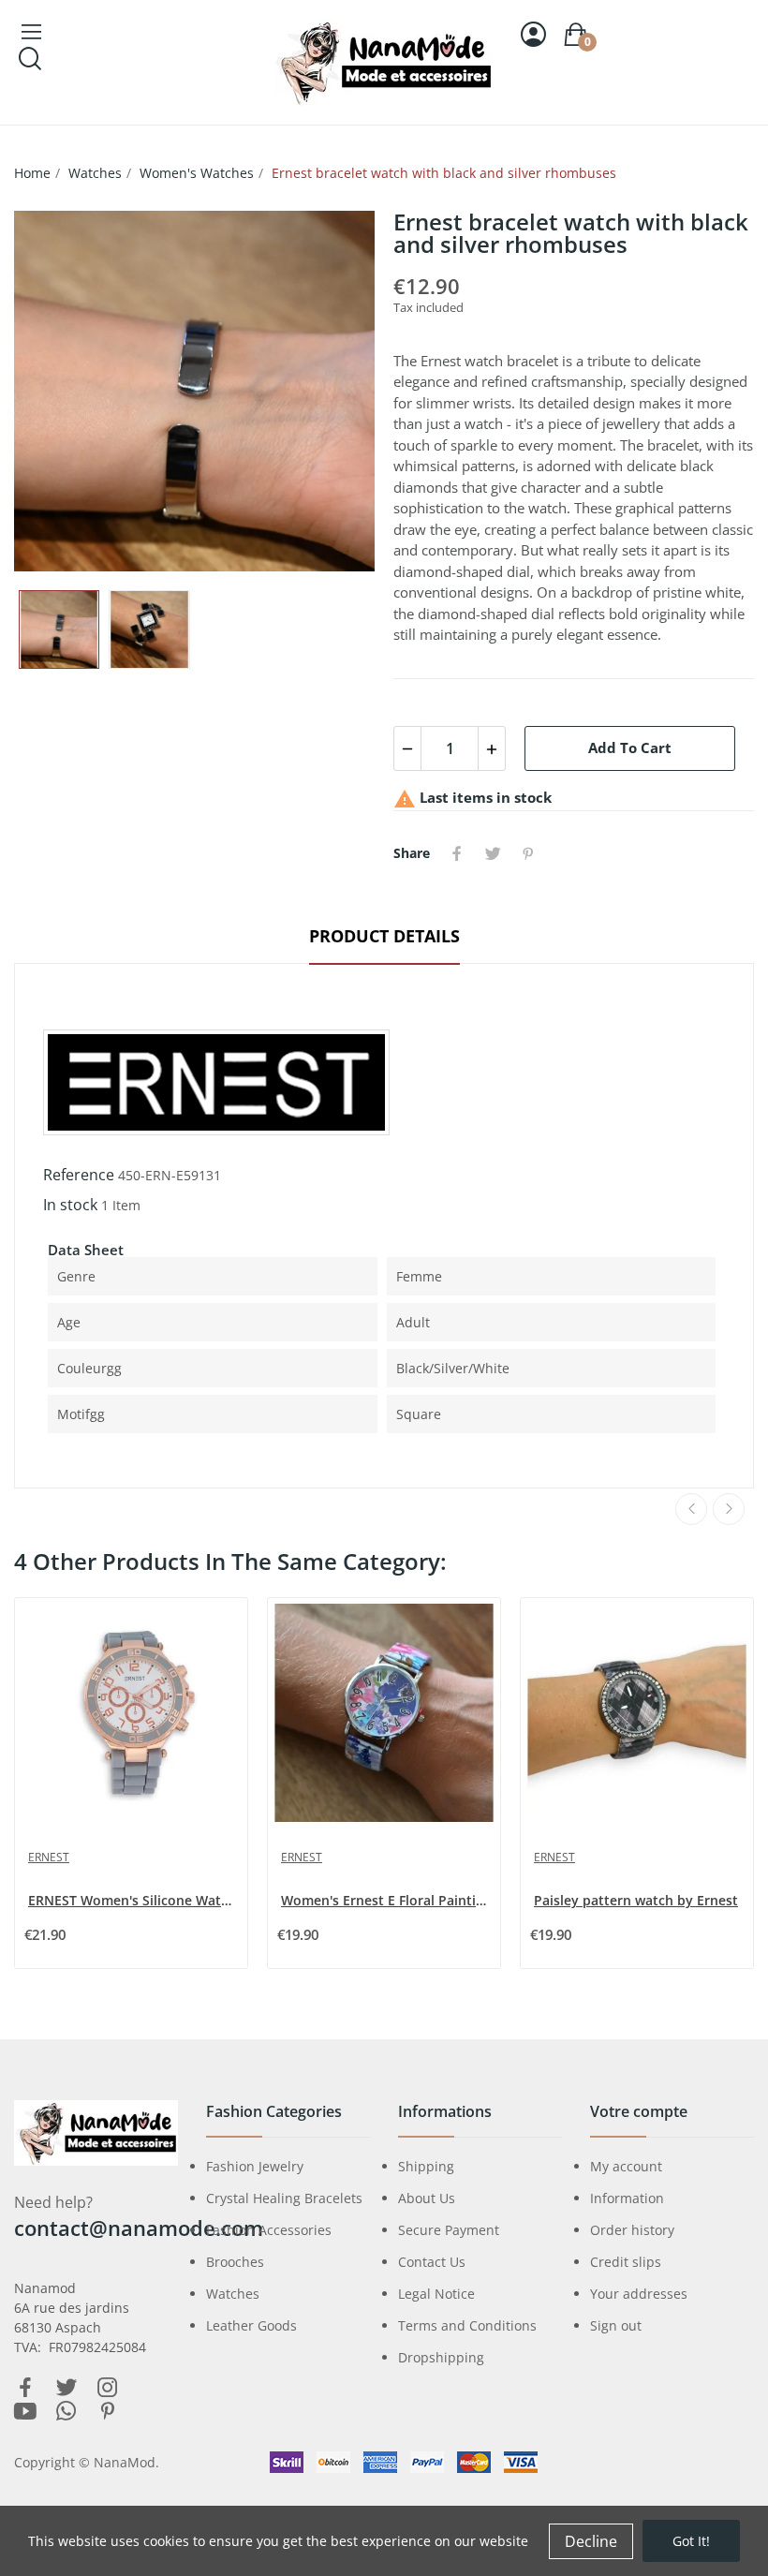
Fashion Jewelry (255, 2166)
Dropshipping (441, 2357)
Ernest (49, 1857)
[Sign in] (533, 34)
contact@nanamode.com (139, 2228)
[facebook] (25, 2388)
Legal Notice (436, 2294)
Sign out (616, 2325)
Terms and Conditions (467, 2325)
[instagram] (108, 2388)
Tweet (493, 853)
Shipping (426, 2166)
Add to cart (630, 748)
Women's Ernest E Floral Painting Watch (386, 1900)
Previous (58, 392)
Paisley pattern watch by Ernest (636, 1900)
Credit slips (626, 2262)
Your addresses (639, 2294)
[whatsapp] (66, 2412)
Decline (591, 2541)
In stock (70, 1205)
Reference (79, 1175)
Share (457, 853)
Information (627, 2198)
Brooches (235, 2262)
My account (626, 2166)
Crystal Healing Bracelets (284, 2198)
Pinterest (528, 853)
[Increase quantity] (492, 748)
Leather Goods (251, 2325)
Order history (632, 2230)
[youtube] (25, 2412)
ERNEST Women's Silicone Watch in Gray (133, 1900)
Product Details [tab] (384, 936)
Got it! (691, 2541)
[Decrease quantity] (407, 748)
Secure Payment (449, 2230)
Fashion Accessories (269, 2230)
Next (331, 392)
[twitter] (66, 2388)
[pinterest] (108, 2412)
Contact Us (432, 2262)
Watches (233, 2294)
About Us (427, 2198)
